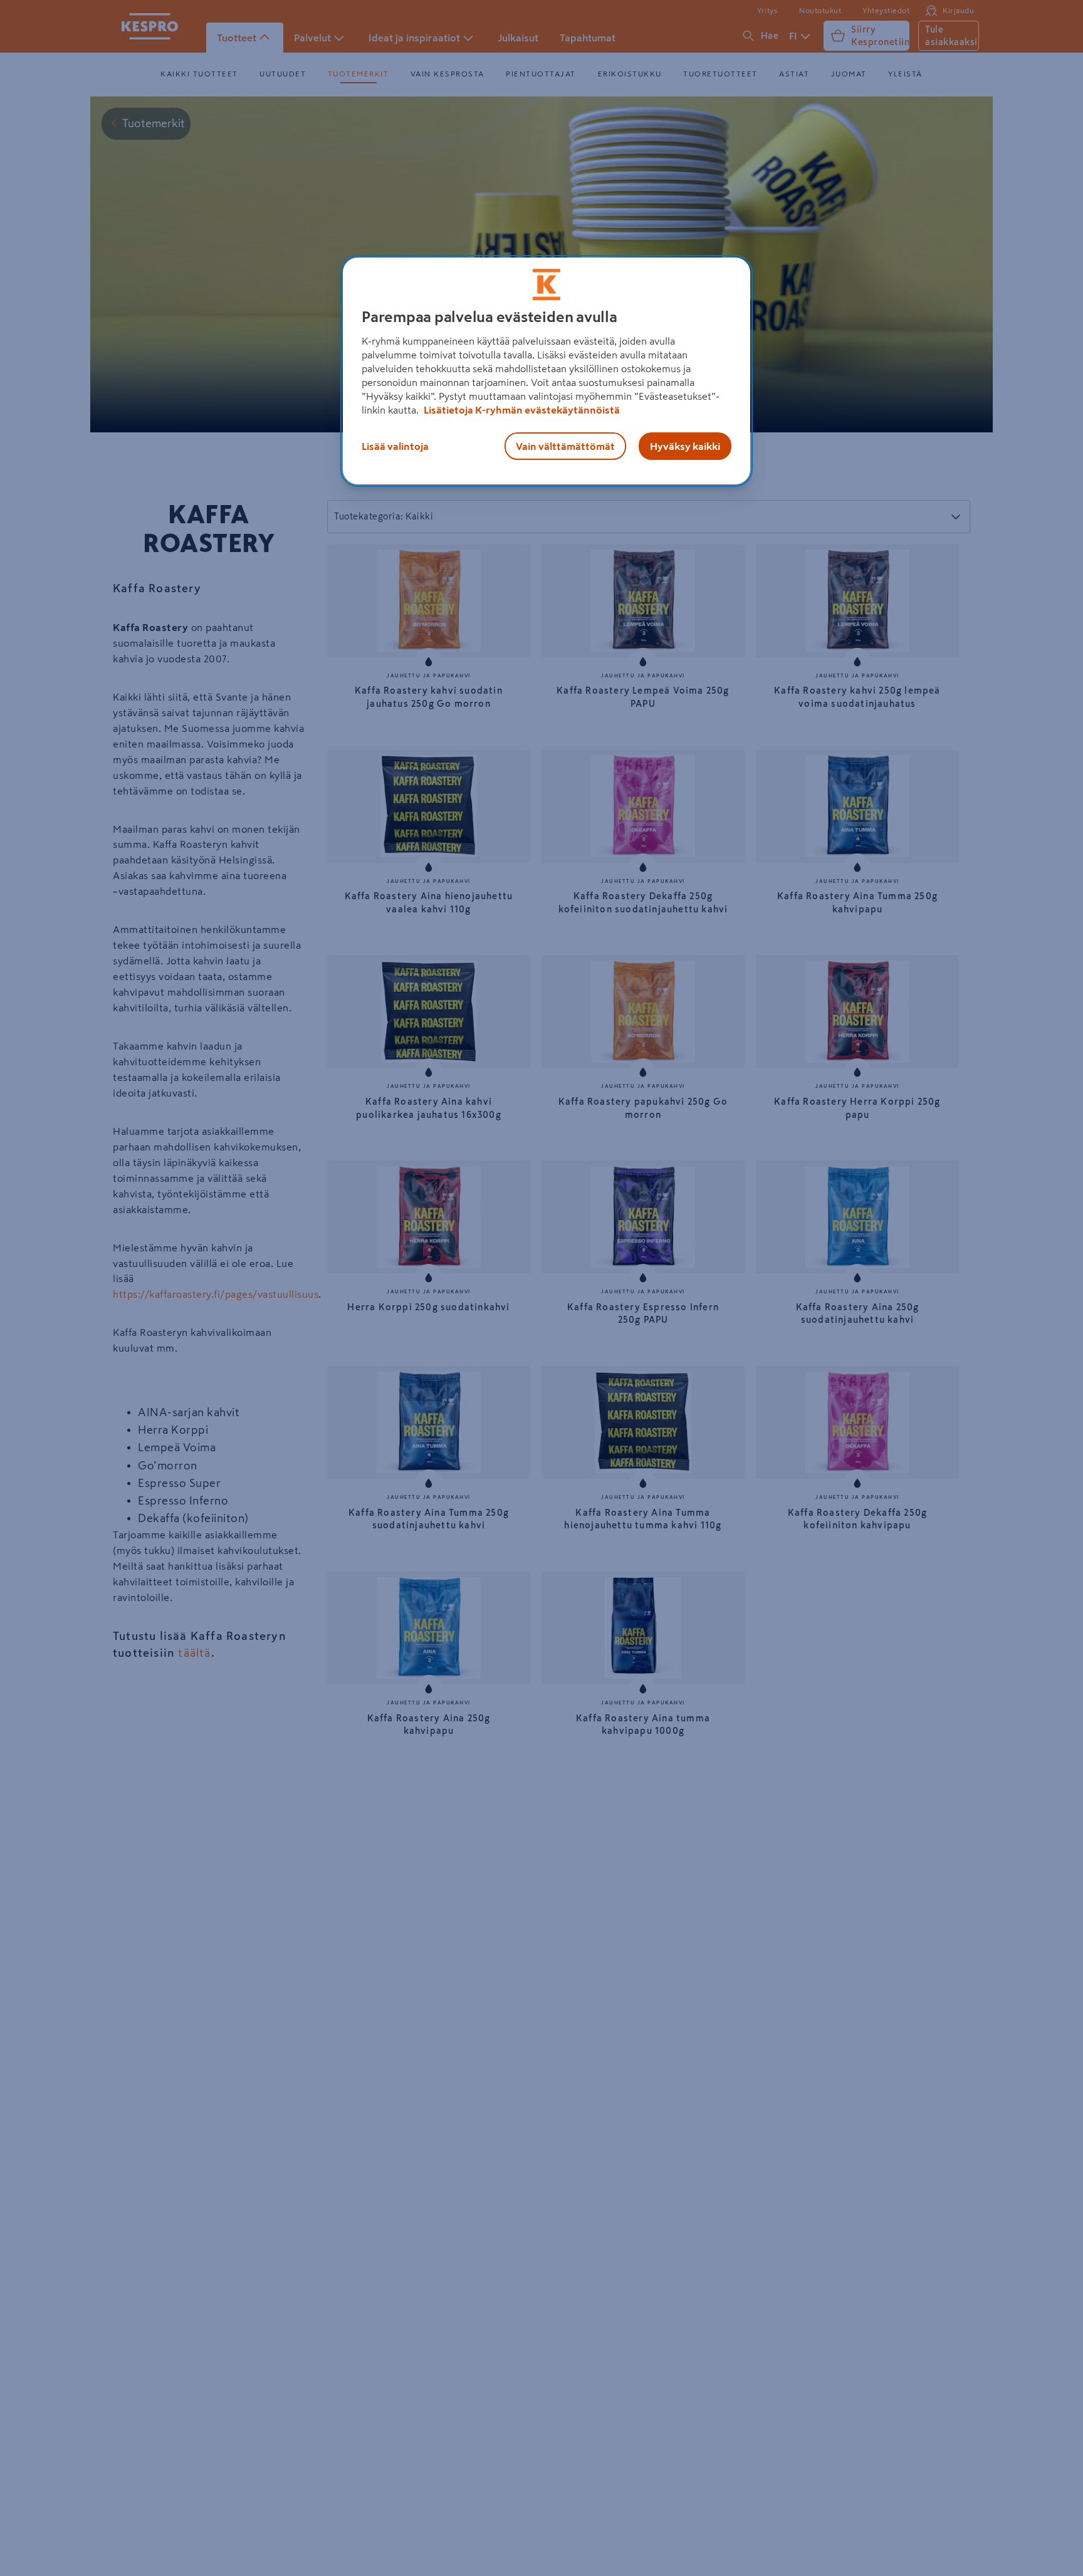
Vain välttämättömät (565, 446)
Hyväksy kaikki (685, 446)
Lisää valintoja (395, 446)
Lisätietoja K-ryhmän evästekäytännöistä (521, 410)
